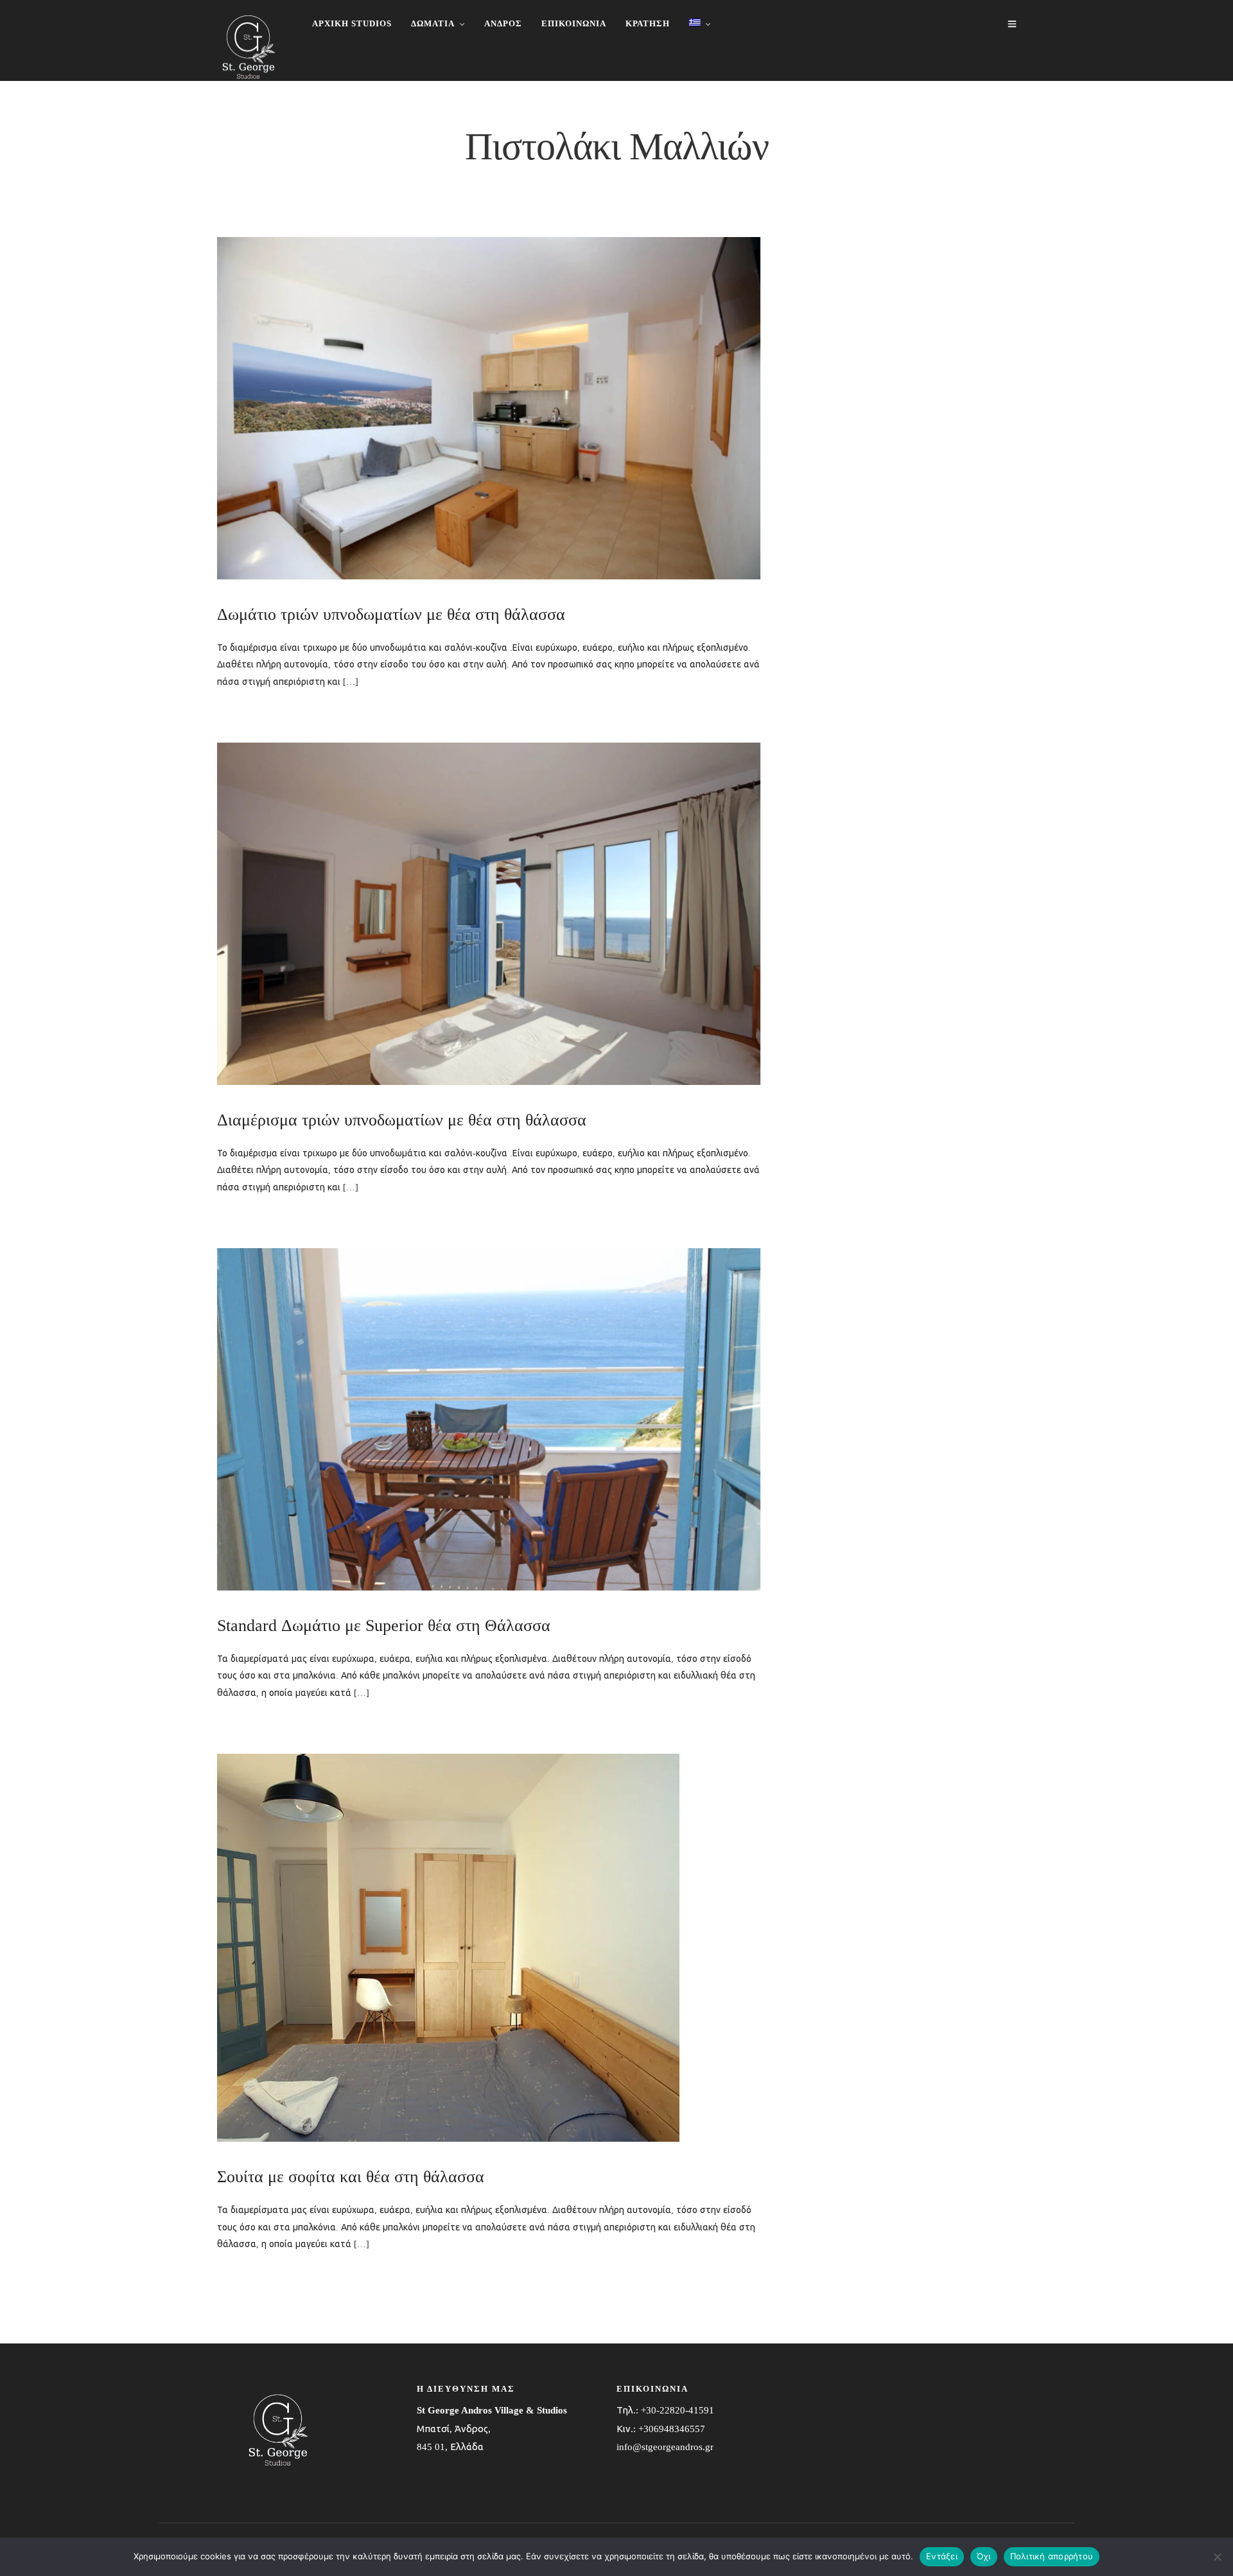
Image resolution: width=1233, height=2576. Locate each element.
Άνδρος (503, 23)
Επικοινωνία (574, 23)
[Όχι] (1217, 2557)
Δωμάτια (433, 23)
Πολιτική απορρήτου (1052, 2556)
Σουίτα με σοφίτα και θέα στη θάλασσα (351, 2177)
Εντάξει (942, 2556)
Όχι (984, 2556)
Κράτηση (648, 23)
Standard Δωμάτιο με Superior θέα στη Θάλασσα (384, 1626)
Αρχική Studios (352, 23)
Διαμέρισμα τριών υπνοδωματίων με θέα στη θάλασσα (402, 1120)
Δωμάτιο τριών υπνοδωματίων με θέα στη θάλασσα (391, 614)
